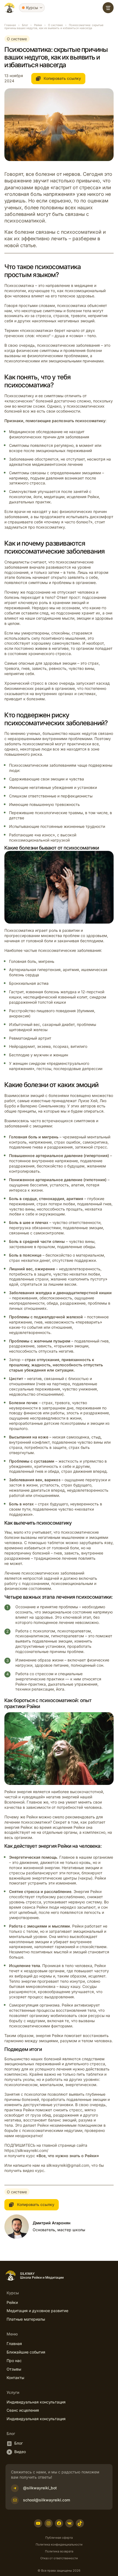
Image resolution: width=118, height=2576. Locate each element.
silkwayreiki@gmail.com (68, 2165)
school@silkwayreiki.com (47, 2500)
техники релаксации (35, 1689)
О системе (55, 25)
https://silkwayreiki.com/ (26, 2150)
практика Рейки (19, 2110)
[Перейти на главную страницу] (9, 8)
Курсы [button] (32, 8)
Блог (25, 25)
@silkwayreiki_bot (40, 2488)
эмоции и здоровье (95, 618)
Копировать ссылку (62, 78)
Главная (10, 25)
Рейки (38, 25)
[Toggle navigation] (108, 8)
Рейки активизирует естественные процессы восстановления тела (54, 2008)
